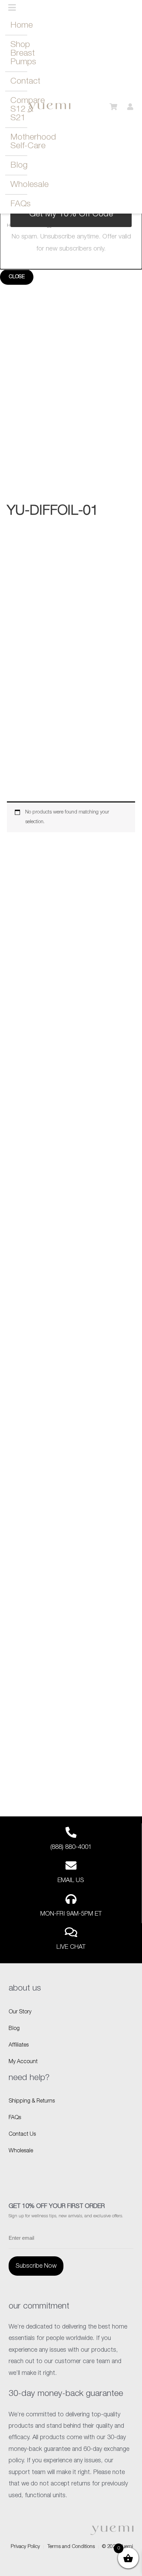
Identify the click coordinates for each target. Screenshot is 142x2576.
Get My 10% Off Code (71, 214)
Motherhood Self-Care (19, 142)
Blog (19, 165)
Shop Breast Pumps (19, 53)
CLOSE (17, 277)
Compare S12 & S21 (19, 109)
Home (19, 25)
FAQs (19, 204)
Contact (19, 81)
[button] (12, 8)
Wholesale (19, 185)
